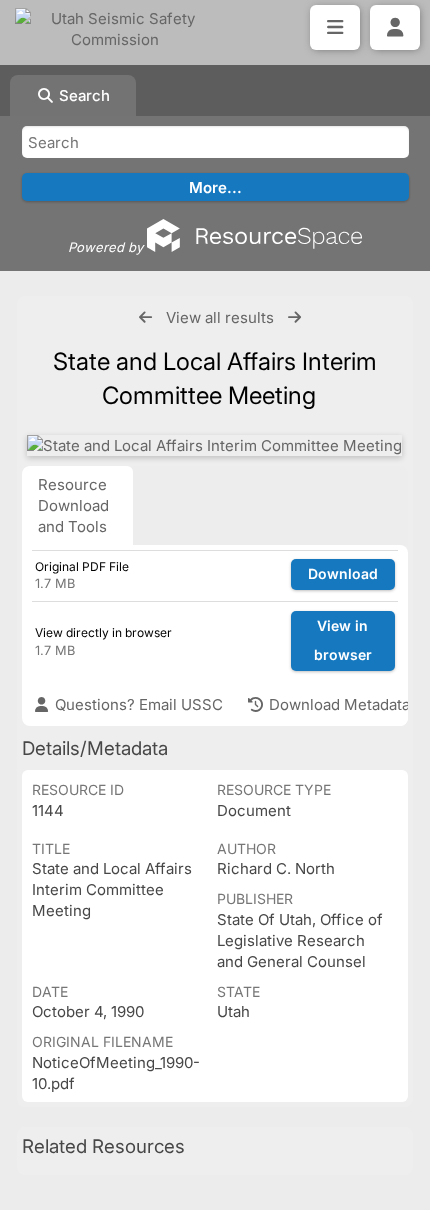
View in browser (343, 640)
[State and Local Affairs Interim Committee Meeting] (214, 445)
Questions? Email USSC (137, 704)
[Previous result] (145, 317)
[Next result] (294, 317)
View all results (220, 317)
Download (343, 573)
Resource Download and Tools (73, 505)
